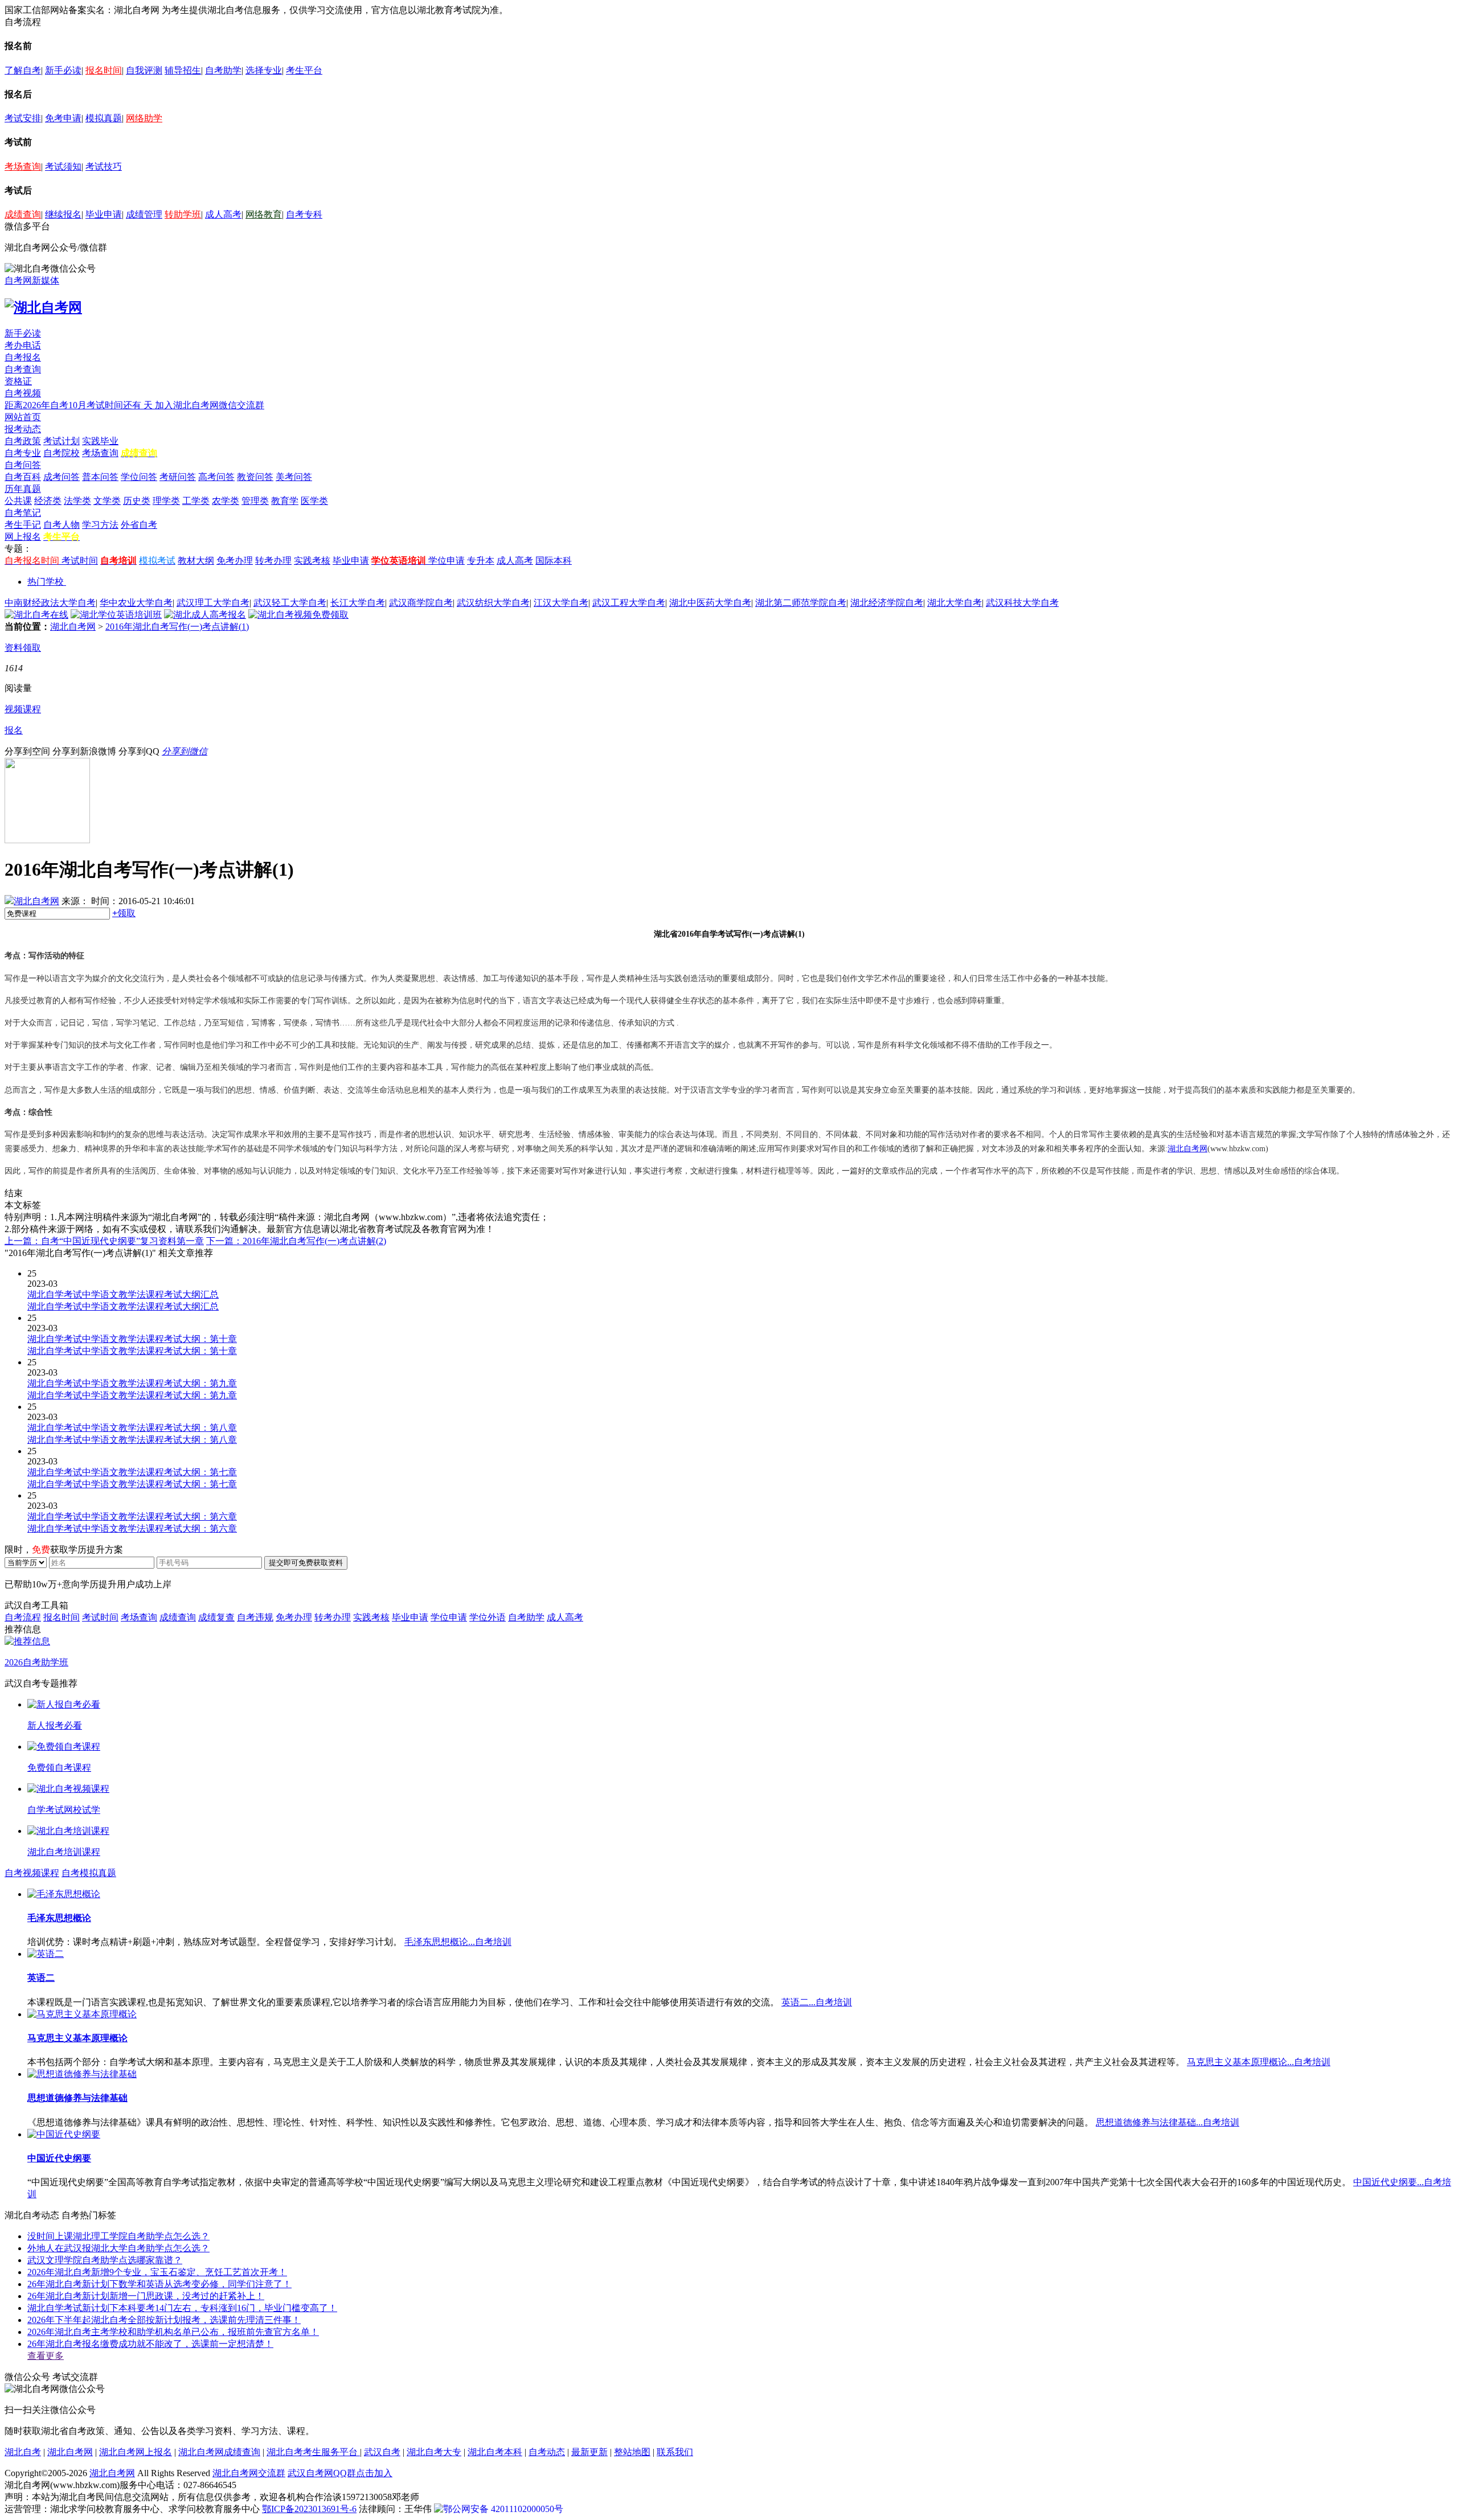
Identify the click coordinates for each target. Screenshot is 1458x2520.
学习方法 (100, 525)
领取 (124, 913)
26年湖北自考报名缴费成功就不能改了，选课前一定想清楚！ (150, 2344)
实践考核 (312, 561)
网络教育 (264, 214)
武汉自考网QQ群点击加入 (340, 2473)
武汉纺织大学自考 (493, 603)
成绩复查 (216, 1617)
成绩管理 (144, 214)
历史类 (137, 501)
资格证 (18, 381)
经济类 (48, 501)
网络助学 (144, 118)
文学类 (107, 501)
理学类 (166, 501)
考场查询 (23, 167)
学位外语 (488, 1617)
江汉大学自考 (561, 603)
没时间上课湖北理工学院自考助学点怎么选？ (118, 2236)
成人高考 (223, 214)
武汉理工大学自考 (213, 603)
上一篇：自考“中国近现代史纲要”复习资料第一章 (104, 1241)
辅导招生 (183, 70)
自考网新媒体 (32, 280)
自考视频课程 (32, 1873)
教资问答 (255, 477)
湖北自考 (23, 2452)
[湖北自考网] (43, 307)
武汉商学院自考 (421, 603)
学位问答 (139, 477)
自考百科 (23, 477)
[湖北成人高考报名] (205, 615)
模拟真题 (104, 118)
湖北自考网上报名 (136, 2452)
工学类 (196, 501)
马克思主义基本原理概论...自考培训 (1259, 2062)
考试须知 (63, 167)
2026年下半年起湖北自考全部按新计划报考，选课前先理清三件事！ (164, 2320)
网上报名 (23, 537)
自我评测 (144, 70)
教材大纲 (196, 561)
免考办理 (235, 561)
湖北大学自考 (955, 603)
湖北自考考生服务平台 (313, 2452)
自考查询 (23, 369)
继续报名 (63, 214)
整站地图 (632, 2452)
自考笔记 (23, 513)
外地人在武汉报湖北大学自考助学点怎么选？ (118, 2248)
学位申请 (447, 561)
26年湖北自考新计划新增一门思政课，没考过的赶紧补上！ (146, 2296)
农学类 (226, 501)
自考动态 (547, 2452)
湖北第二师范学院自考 (801, 603)
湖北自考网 (73, 627)
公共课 (18, 501)
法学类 (77, 501)
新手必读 (63, 70)
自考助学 (223, 70)
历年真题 (23, 489)
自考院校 (62, 453)
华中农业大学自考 (136, 603)
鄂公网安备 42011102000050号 (503, 2509)
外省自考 (139, 525)
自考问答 (23, 465)
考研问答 (178, 477)
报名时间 (104, 70)
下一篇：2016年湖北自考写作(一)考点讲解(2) (296, 1241)
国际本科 (554, 561)
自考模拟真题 (89, 1873)
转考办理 (273, 561)
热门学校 (46, 582)
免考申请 (63, 118)
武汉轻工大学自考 (290, 603)
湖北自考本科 (495, 2452)
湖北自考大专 (434, 2452)
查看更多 (46, 2356)
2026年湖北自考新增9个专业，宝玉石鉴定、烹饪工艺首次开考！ (157, 2272)
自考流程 (23, 1617)
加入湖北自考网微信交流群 (210, 405)
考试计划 (62, 441)
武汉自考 (382, 2452)
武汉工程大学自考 (629, 603)
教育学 (285, 501)
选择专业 (264, 70)
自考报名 (23, 357)
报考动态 (23, 429)
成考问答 (62, 477)
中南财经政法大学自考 (50, 603)
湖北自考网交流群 (249, 2473)
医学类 (314, 501)
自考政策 (23, 441)
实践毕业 (100, 441)
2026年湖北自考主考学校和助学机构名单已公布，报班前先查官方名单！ (173, 2332)
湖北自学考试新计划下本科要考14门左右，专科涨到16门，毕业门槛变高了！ (182, 2308)
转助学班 (183, 214)
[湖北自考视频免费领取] (298, 615)
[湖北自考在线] (36, 615)
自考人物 (62, 525)
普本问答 (100, 477)
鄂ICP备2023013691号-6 (309, 2509)
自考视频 (23, 393)
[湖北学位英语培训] (116, 615)
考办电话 (23, 345)
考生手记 (23, 525)
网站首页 (23, 417)
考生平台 (304, 70)
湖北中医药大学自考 (710, 603)
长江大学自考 (358, 603)
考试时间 (80, 561)
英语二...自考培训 (817, 2002)
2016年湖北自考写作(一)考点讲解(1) (177, 627)
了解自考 (23, 70)
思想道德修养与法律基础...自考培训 (1168, 2122)
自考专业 (23, 453)
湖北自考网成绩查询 (219, 2452)
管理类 (255, 501)
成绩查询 (23, 214)
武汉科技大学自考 (1022, 603)
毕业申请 (104, 214)
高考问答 (216, 477)
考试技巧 (104, 167)
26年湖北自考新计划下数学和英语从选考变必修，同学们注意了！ (159, 2284)
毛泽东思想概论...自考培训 (458, 1942)
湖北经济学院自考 (887, 603)
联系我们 (675, 2452)
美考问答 (294, 477)
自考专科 (304, 214)
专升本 (481, 561)
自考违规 (255, 1617)
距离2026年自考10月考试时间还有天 (80, 405)
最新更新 (589, 2452)
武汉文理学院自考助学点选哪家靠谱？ (105, 2260)
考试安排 (23, 118)
